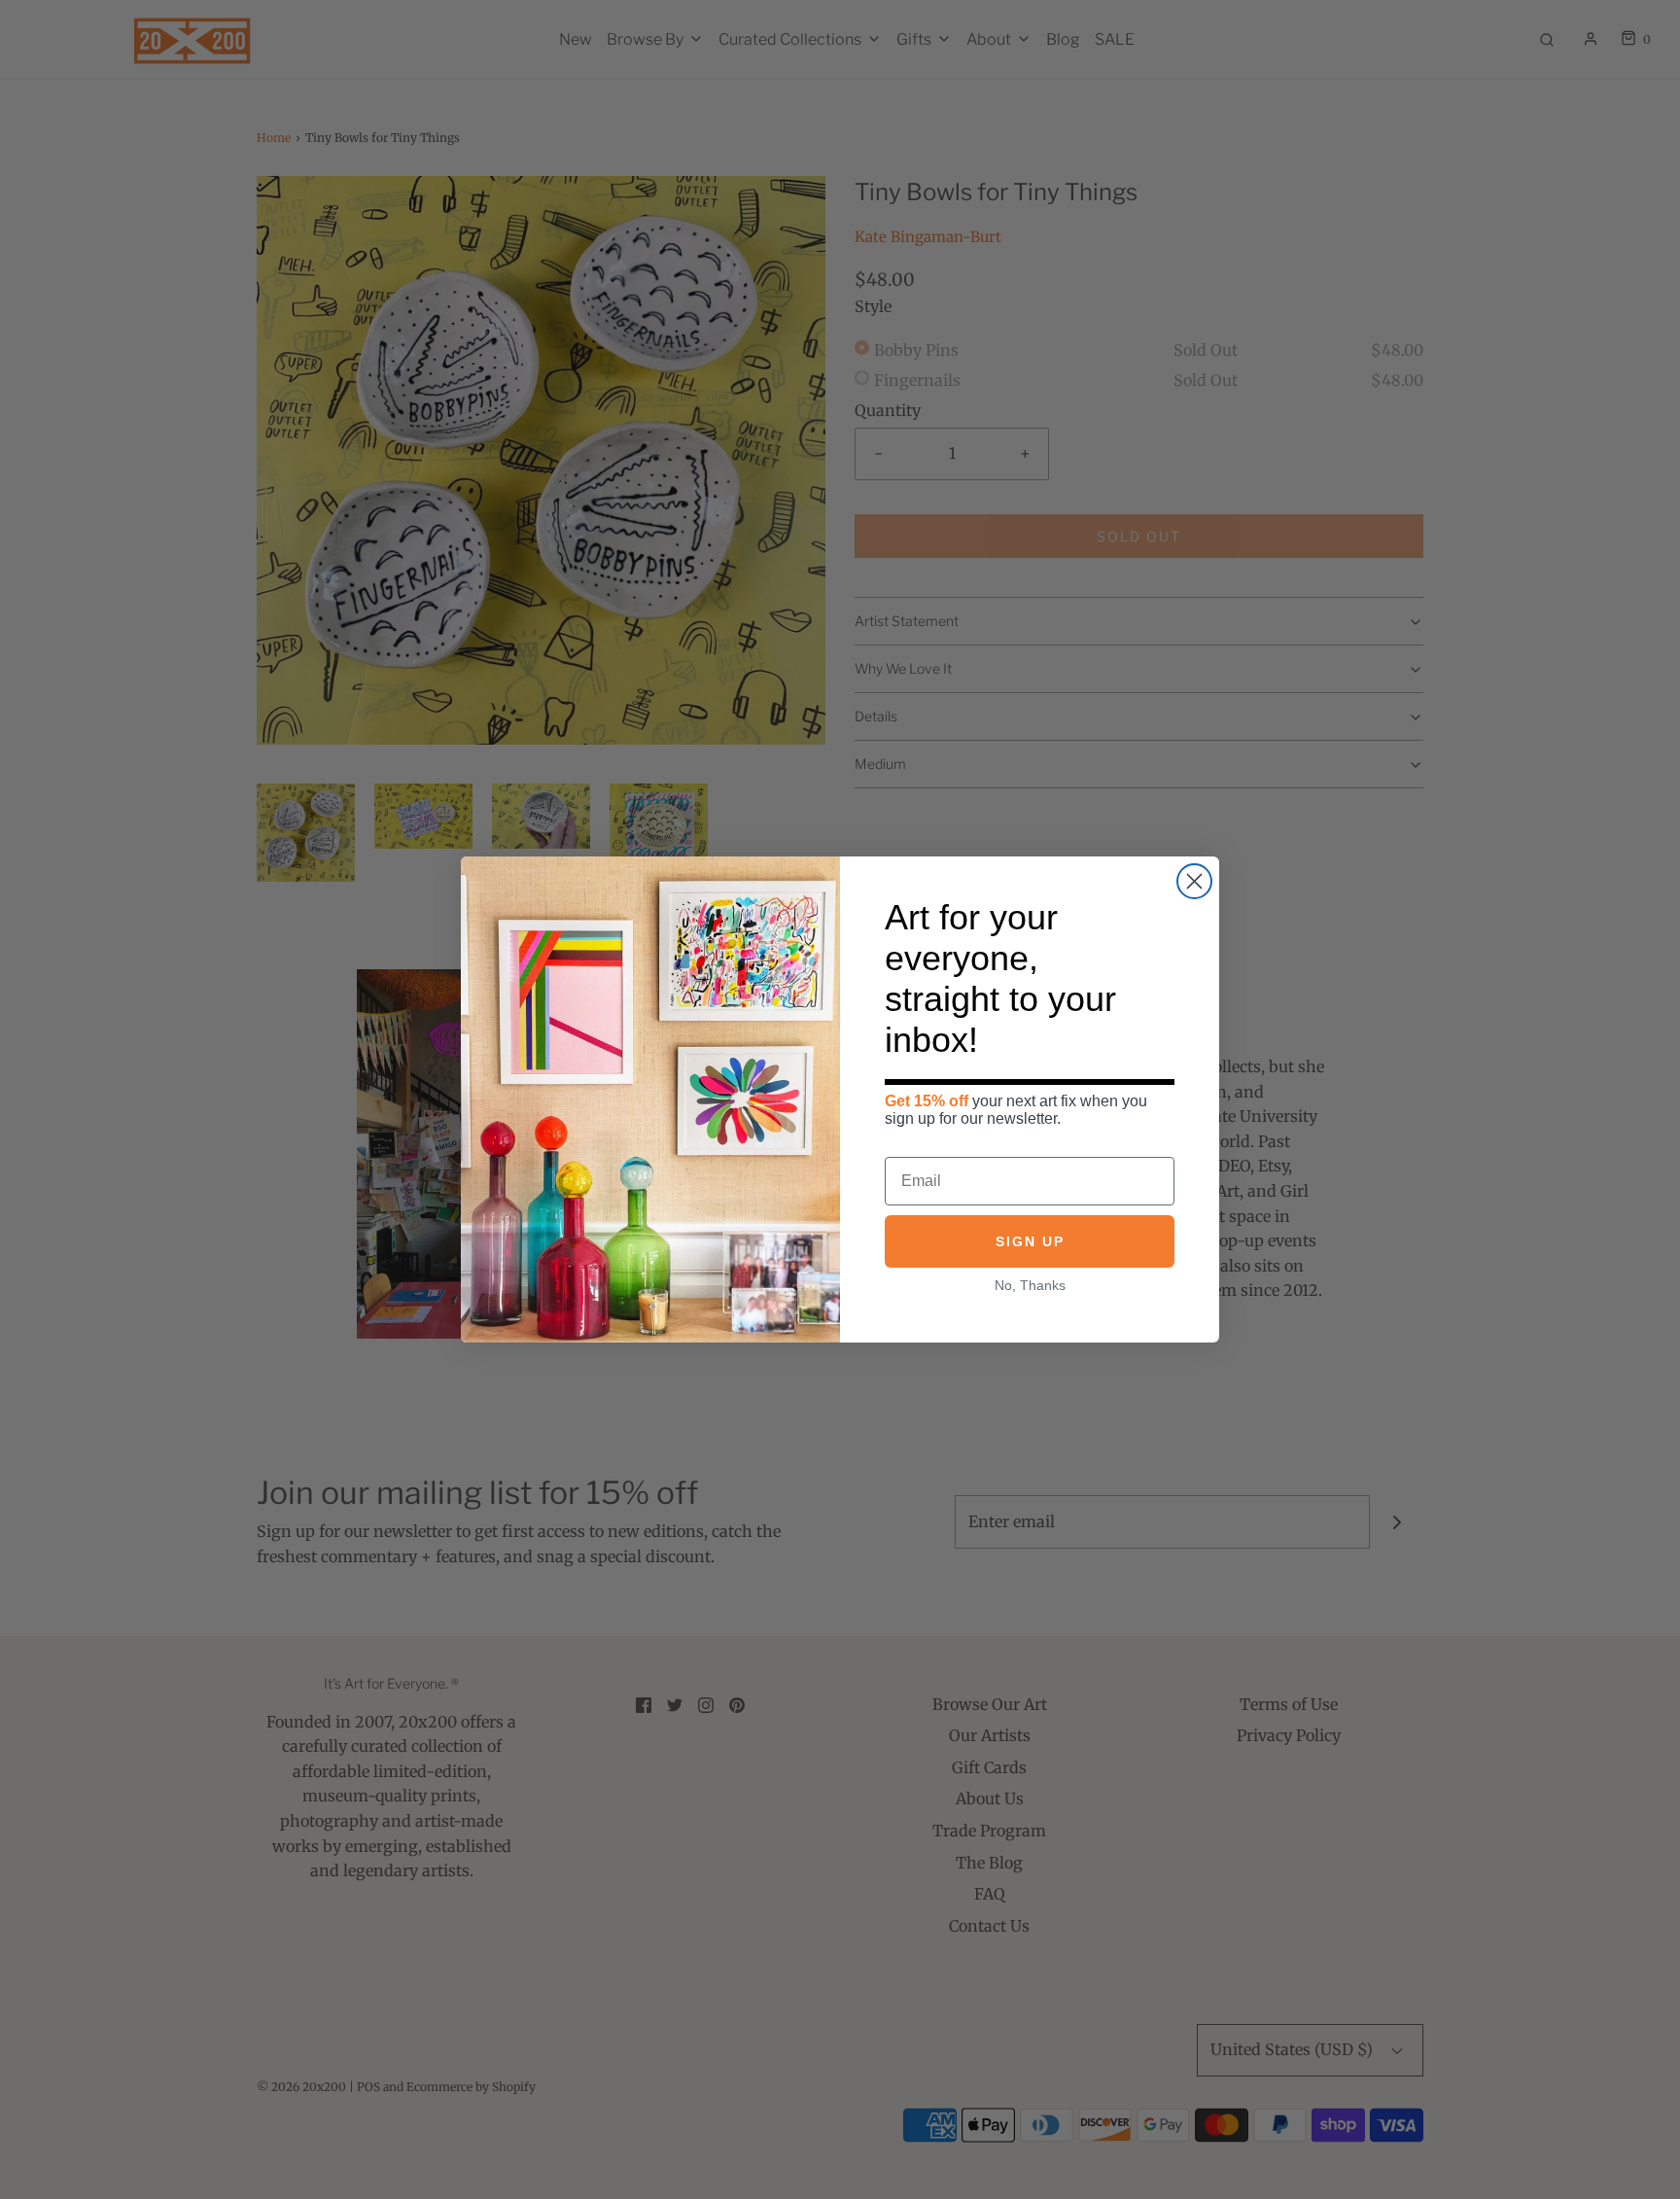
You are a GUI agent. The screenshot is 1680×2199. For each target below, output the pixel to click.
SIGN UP (1030, 1241)
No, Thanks (1030, 1285)
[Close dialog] (1194, 881)
